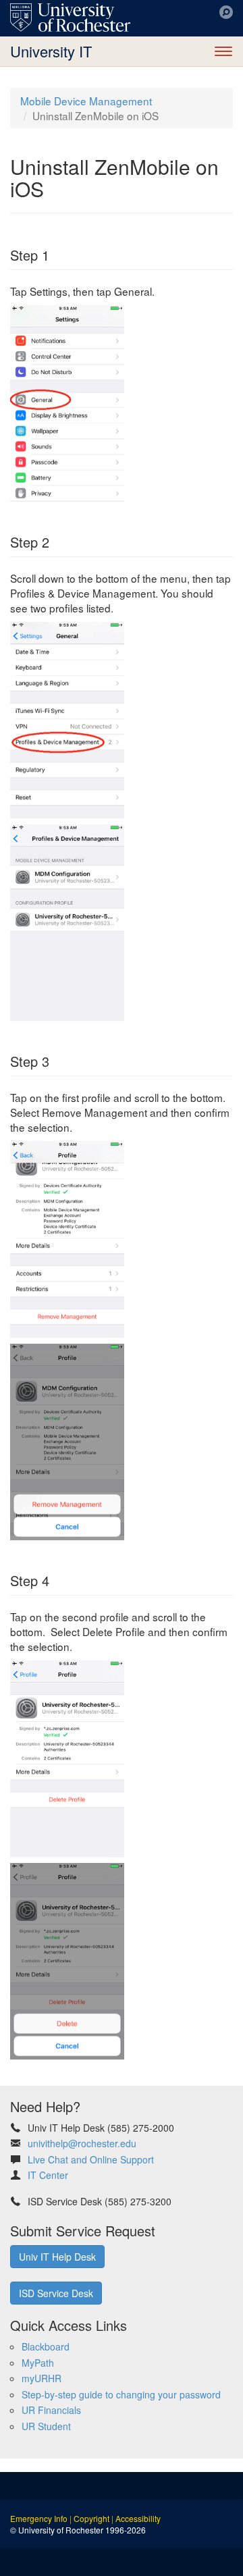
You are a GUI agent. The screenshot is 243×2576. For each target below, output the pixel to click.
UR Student (46, 2426)
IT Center (48, 2175)
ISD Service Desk (56, 2293)
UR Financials (51, 2410)
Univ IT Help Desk (57, 2257)
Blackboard (46, 2346)
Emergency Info (39, 2518)
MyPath (38, 2363)
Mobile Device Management (86, 101)
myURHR (42, 2378)
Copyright (91, 2518)
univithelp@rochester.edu (82, 2143)
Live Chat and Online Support (91, 2159)
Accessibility (138, 2518)
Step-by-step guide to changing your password (121, 2394)
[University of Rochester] (70, 18)
